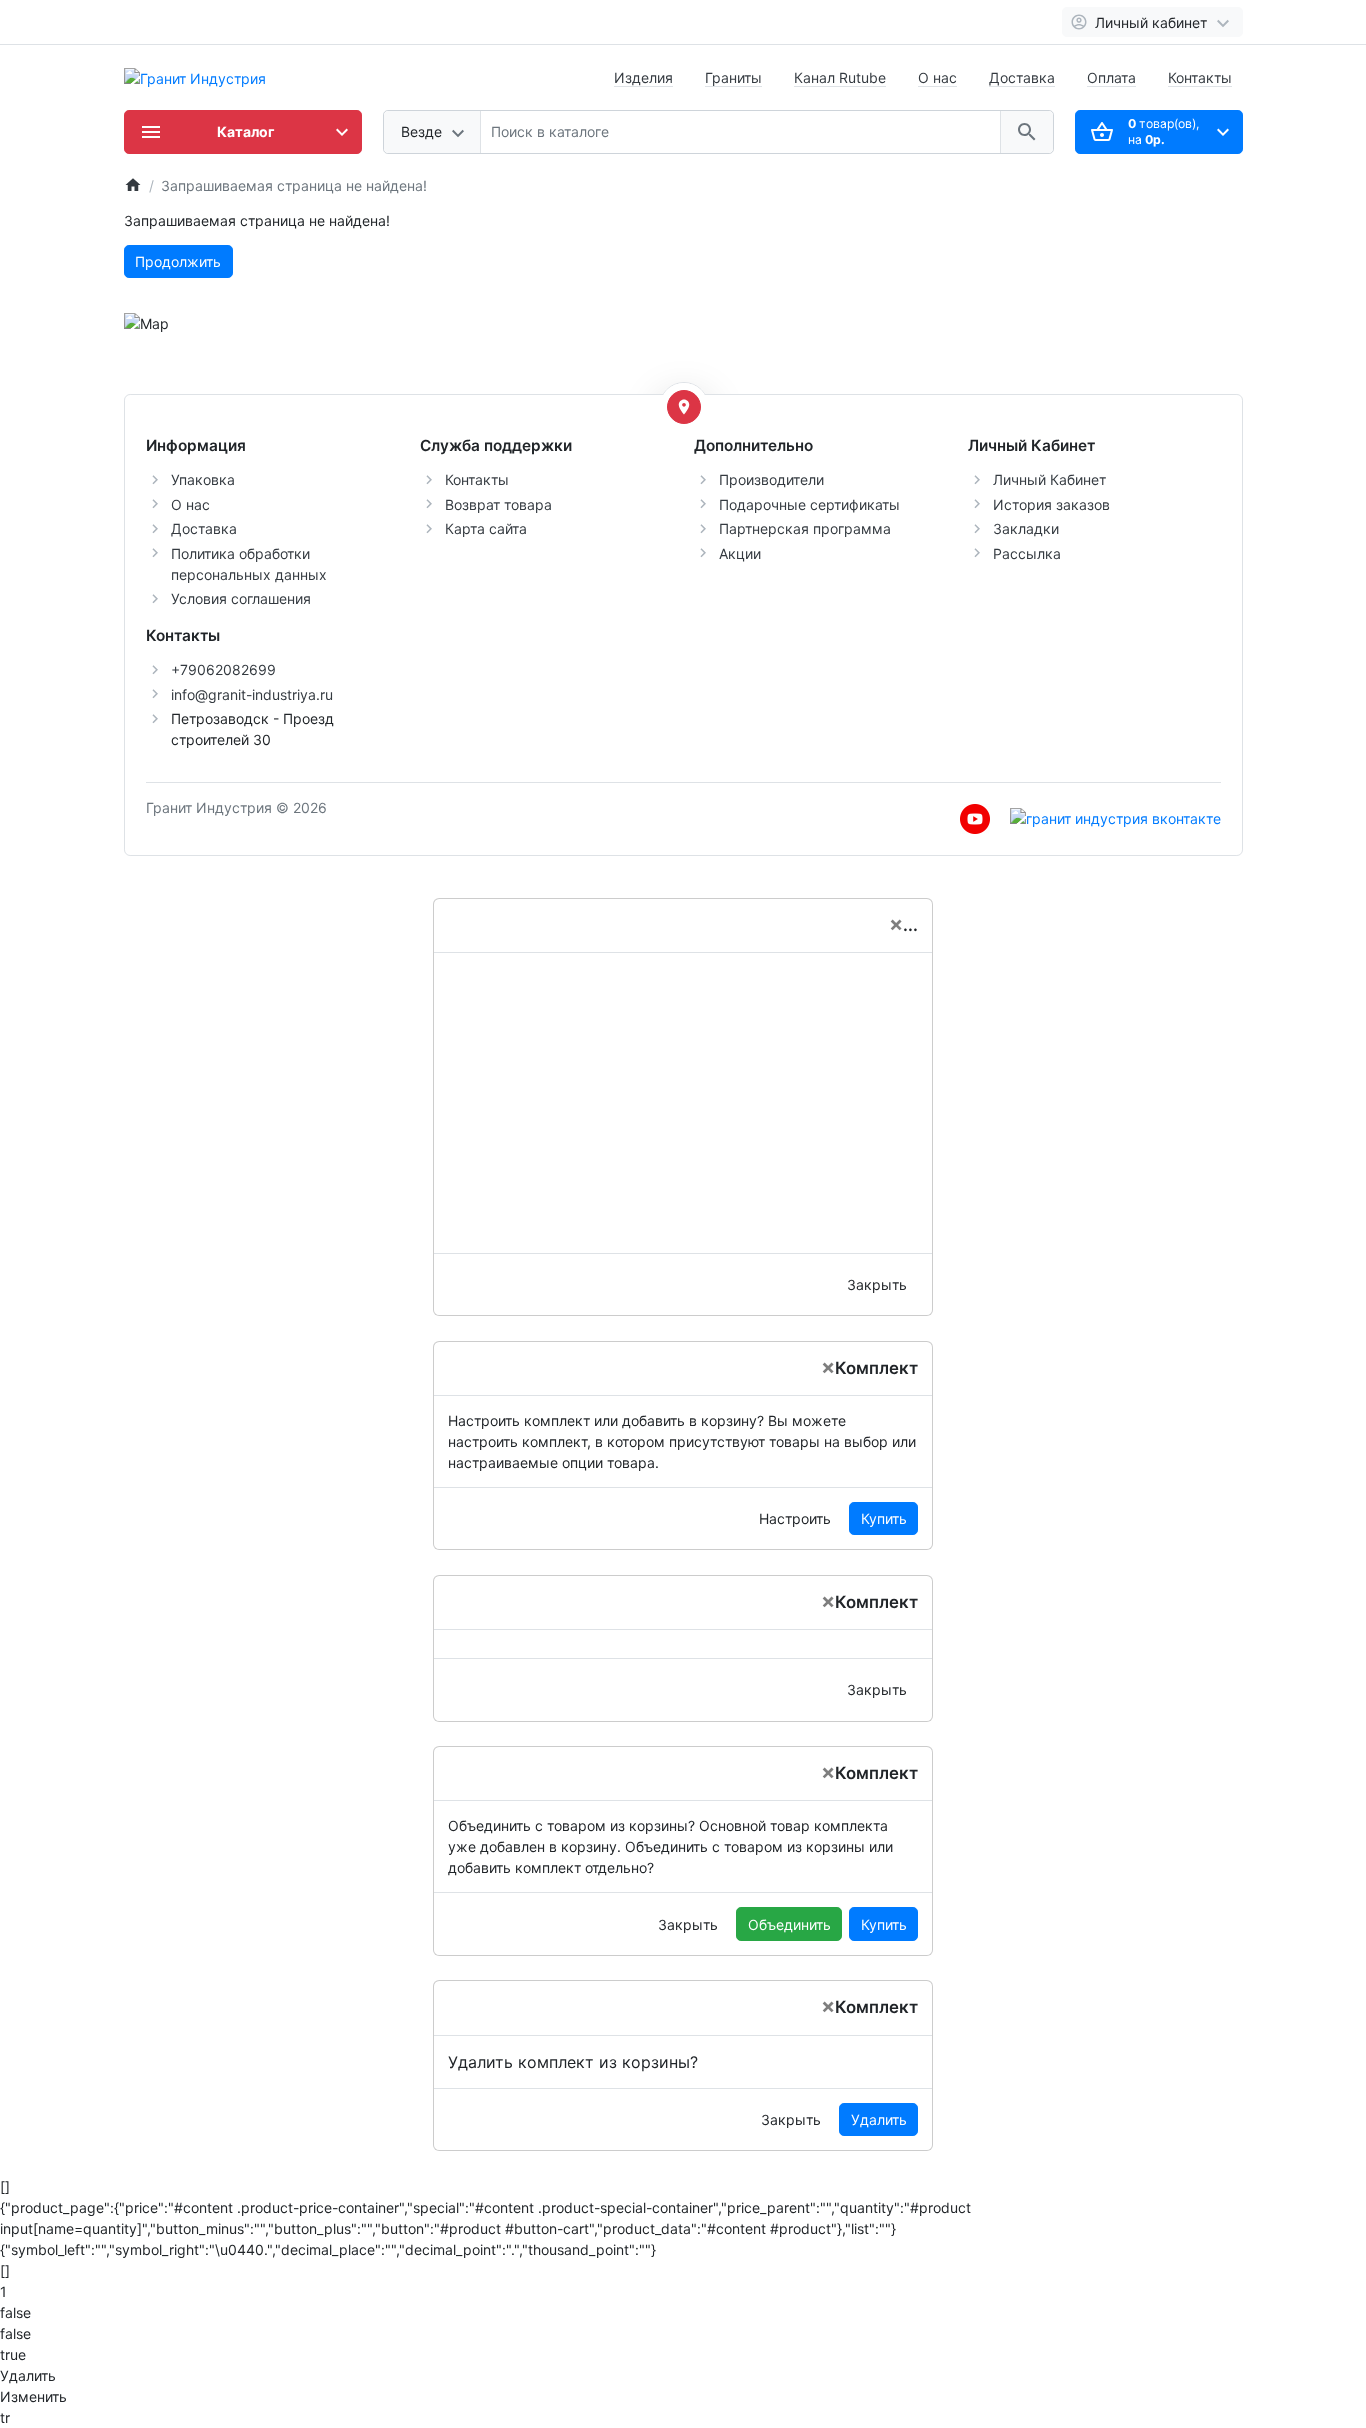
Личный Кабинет (1049, 479)
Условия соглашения (241, 598)
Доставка (1022, 77)
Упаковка (203, 479)
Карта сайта (486, 528)
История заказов (1051, 504)
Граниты (733, 77)
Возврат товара (498, 504)
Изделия (643, 77)
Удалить (879, 2119)
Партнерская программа (805, 528)
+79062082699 (223, 669)
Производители (771, 479)
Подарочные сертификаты (809, 504)
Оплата (1111, 77)
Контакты (1200, 77)
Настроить (795, 1518)
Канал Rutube (840, 77)
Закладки (1026, 528)
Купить (884, 1518)
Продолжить (178, 261)
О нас (937, 77)
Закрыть (877, 1284)
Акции (740, 553)
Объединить (789, 1924)
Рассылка (1027, 553)
